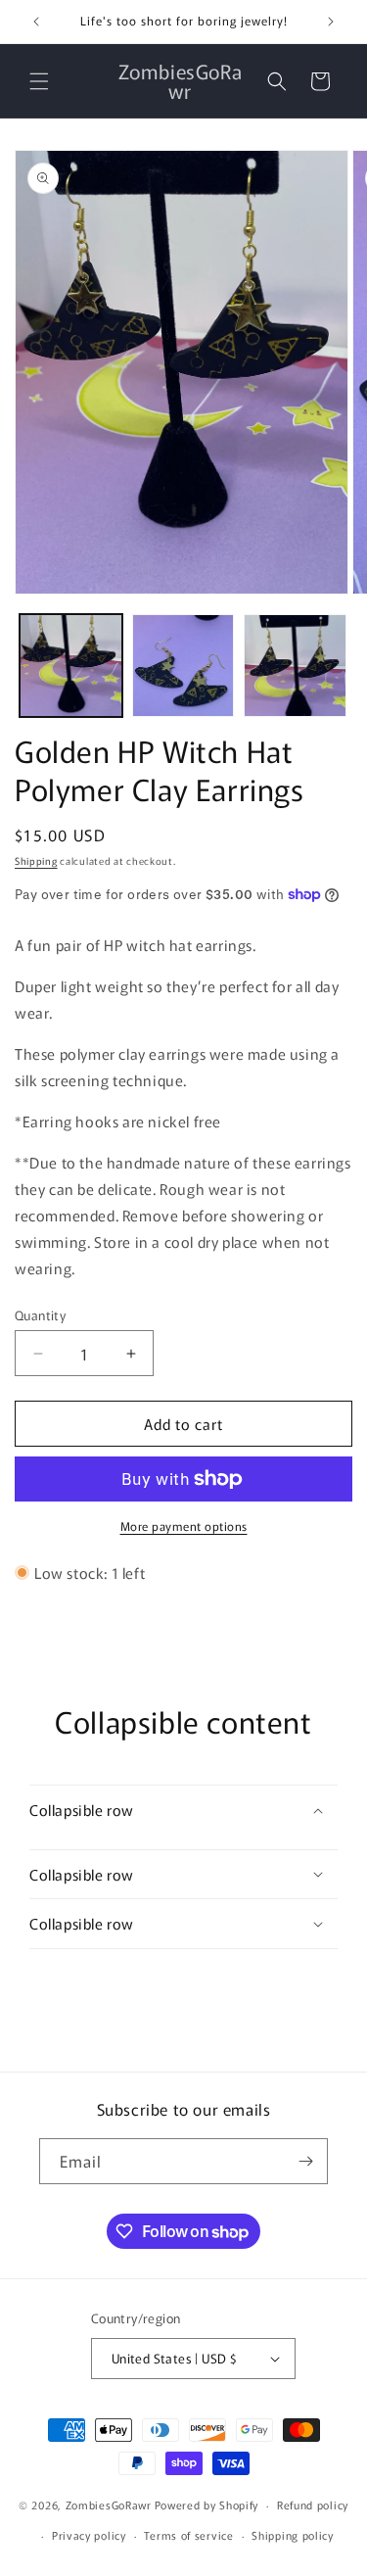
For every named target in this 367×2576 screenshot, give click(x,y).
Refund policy (313, 2504)
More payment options (184, 1526)
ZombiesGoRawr (109, 2504)
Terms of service (188, 2535)
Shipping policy (293, 2535)
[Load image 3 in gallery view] (295, 666)
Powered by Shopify (207, 2504)
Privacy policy (89, 2535)
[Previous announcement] (36, 22)
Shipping (36, 860)
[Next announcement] (331, 22)
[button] (39, 81)
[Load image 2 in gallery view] (183, 666)
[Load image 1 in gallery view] (71, 666)
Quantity (40, 1315)
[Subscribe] (305, 2161)
